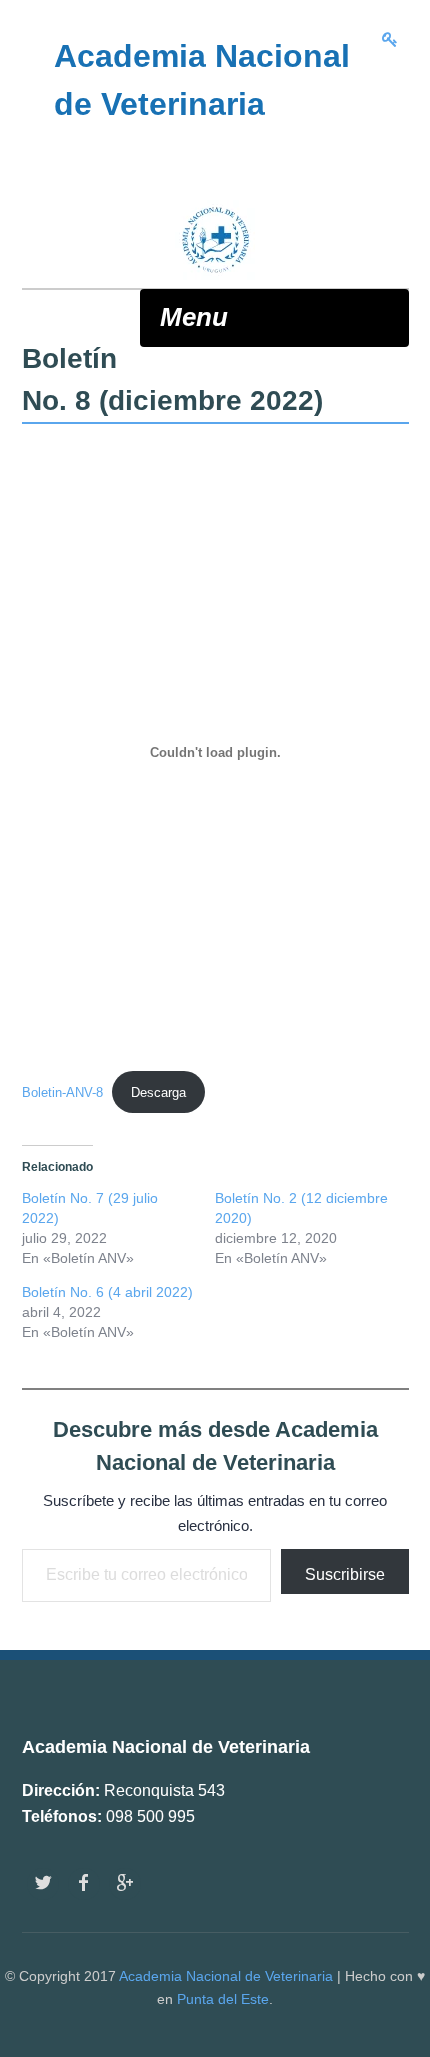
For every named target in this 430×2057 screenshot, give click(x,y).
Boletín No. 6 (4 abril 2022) (107, 1292)
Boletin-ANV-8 (62, 1092)
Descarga (158, 1092)
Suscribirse (345, 1574)
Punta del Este (223, 1999)
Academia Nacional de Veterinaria (226, 1976)
